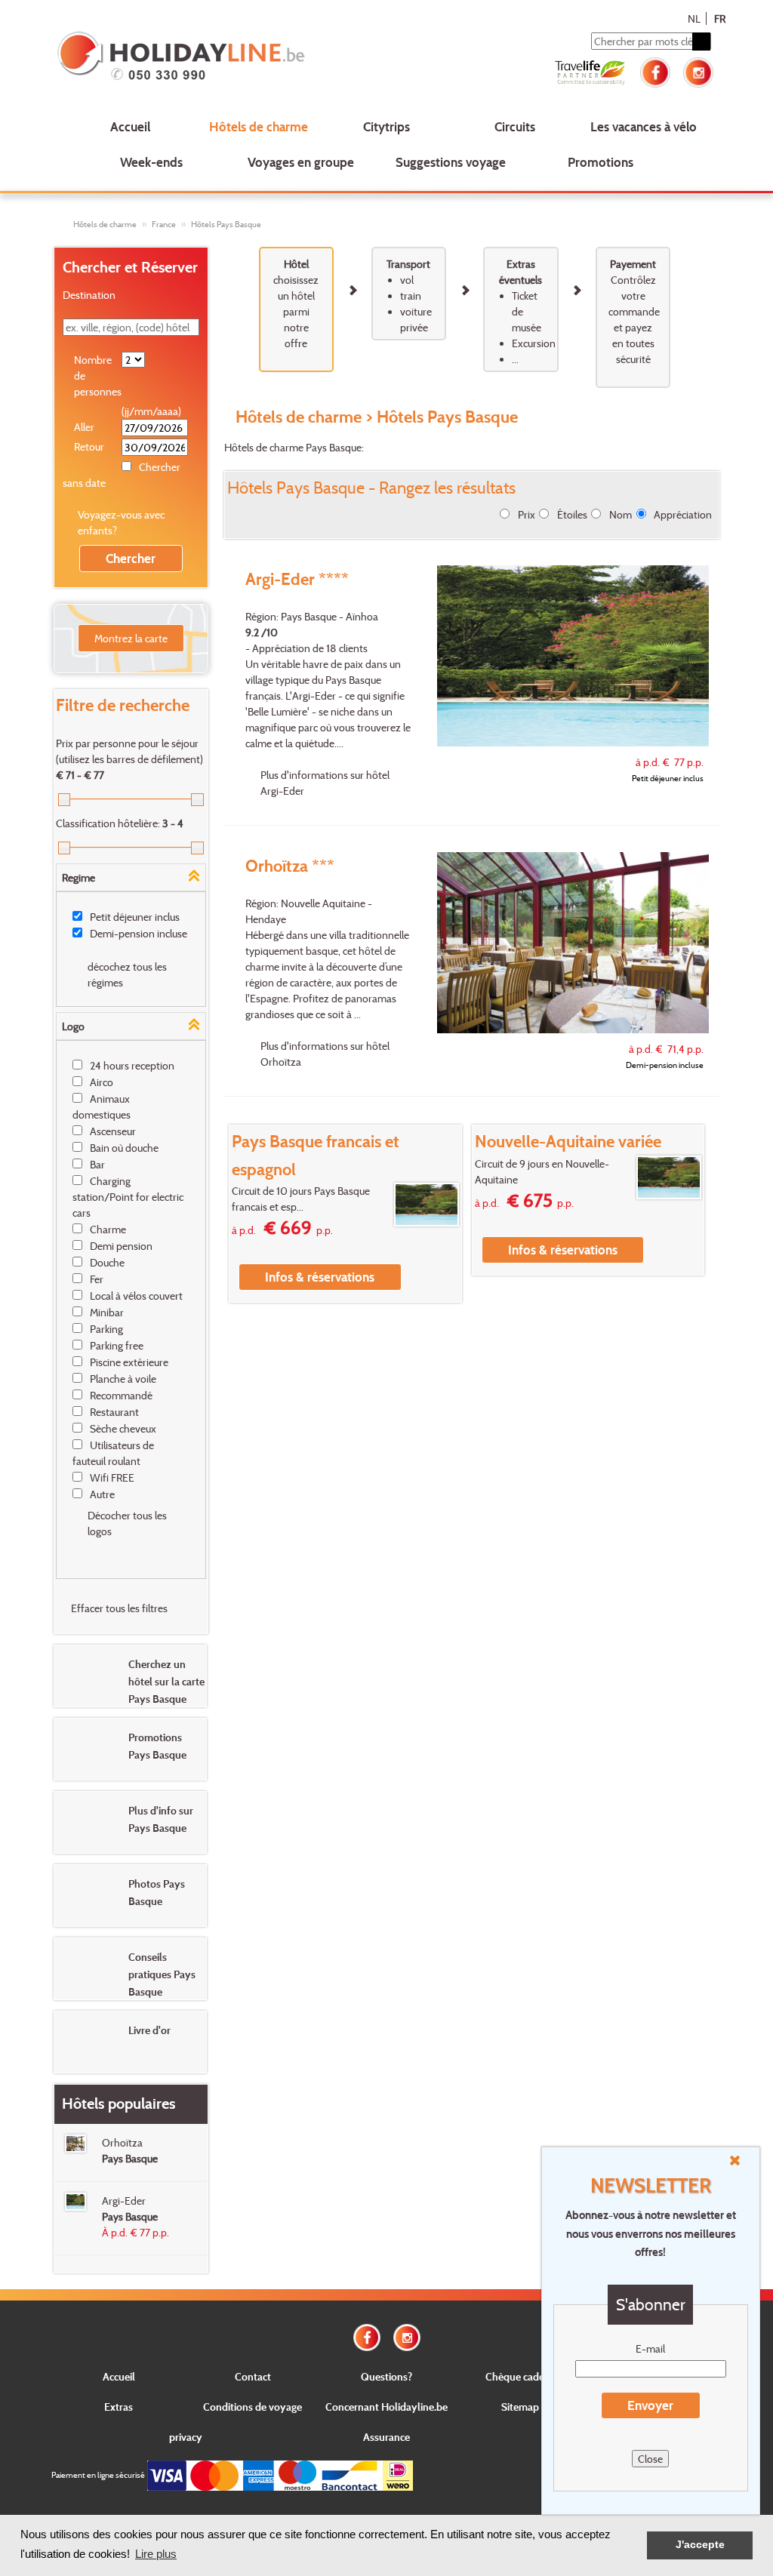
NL (694, 18)
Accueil (130, 126)
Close (650, 2459)
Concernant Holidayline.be (386, 2407)
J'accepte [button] (700, 2545)
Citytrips (386, 126)
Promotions (601, 162)
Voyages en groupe (301, 162)
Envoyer (650, 2405)
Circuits (515, 126)
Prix (527, 514)
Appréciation (683, 514)
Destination (89, 295)
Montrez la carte (131, 638)
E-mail (650, 2348)
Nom (621, 514)
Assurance (386, 2437)
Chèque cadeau (520, 2376)
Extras (119, 2407)
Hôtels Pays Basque (226, 224)
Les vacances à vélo (644, 126)
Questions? (386, 2376)
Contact (253, 2376)
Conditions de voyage (253, 2407)
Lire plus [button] (156, 2554)
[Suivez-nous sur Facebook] (655, 71)
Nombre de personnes (97, 375)
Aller (84, 427)
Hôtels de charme (259, 126)
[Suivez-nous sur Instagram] (698, 71)
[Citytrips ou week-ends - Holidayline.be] (186, 57)
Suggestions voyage (451, 162)
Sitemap (520, 2407)
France (164, 224)
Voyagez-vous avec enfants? (121, 522)
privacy (186, 2437)
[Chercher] (701, 42)
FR (720, 18)
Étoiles (572, 514)
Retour (89, 446)
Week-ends (151, 162)
